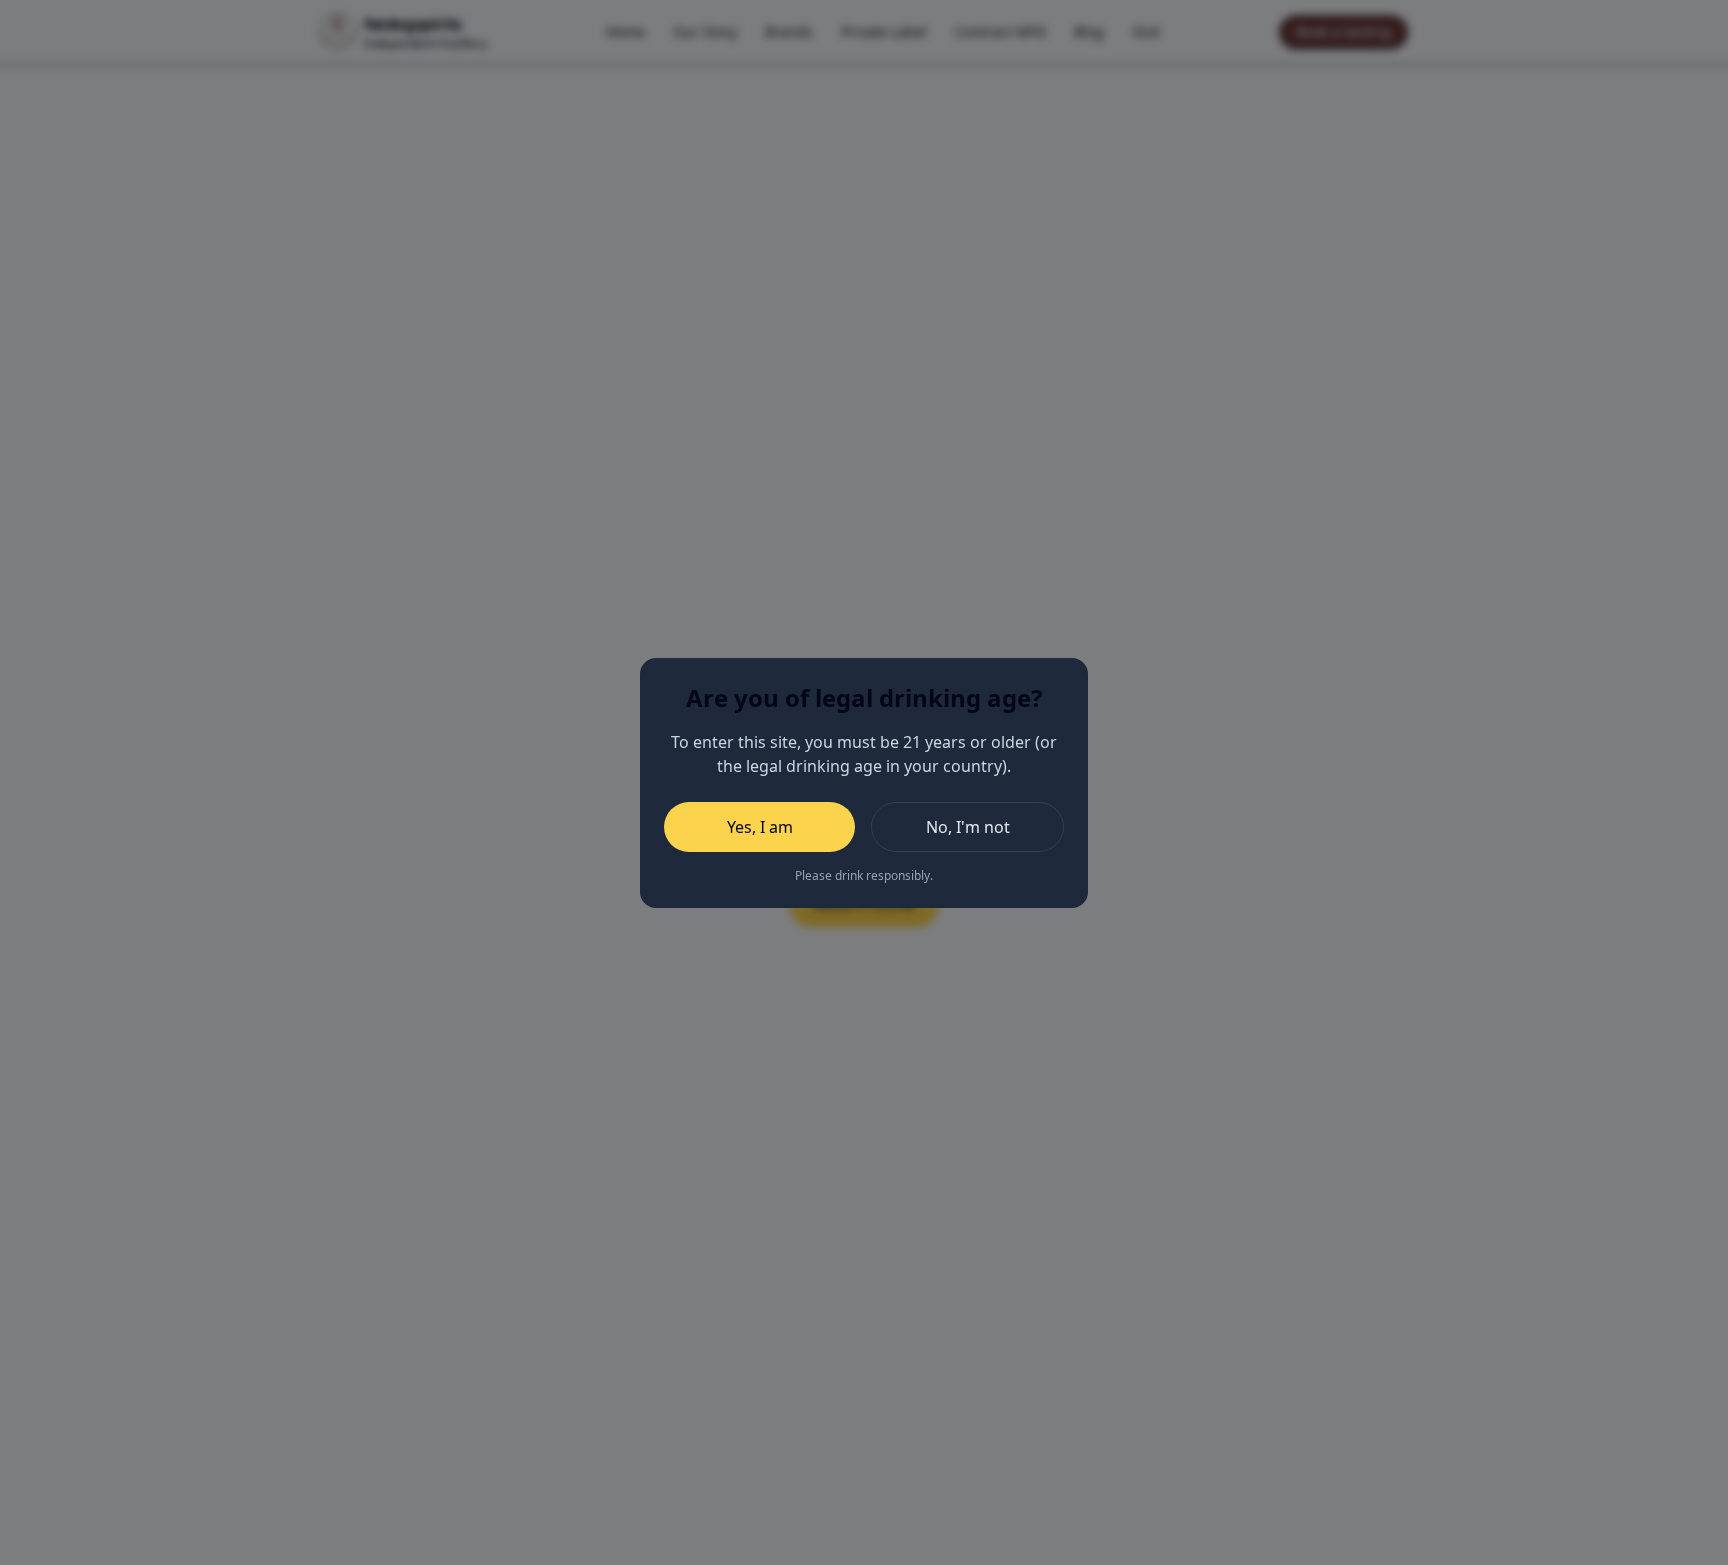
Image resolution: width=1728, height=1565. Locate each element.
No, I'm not (968, 827)
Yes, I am (760, 827)
